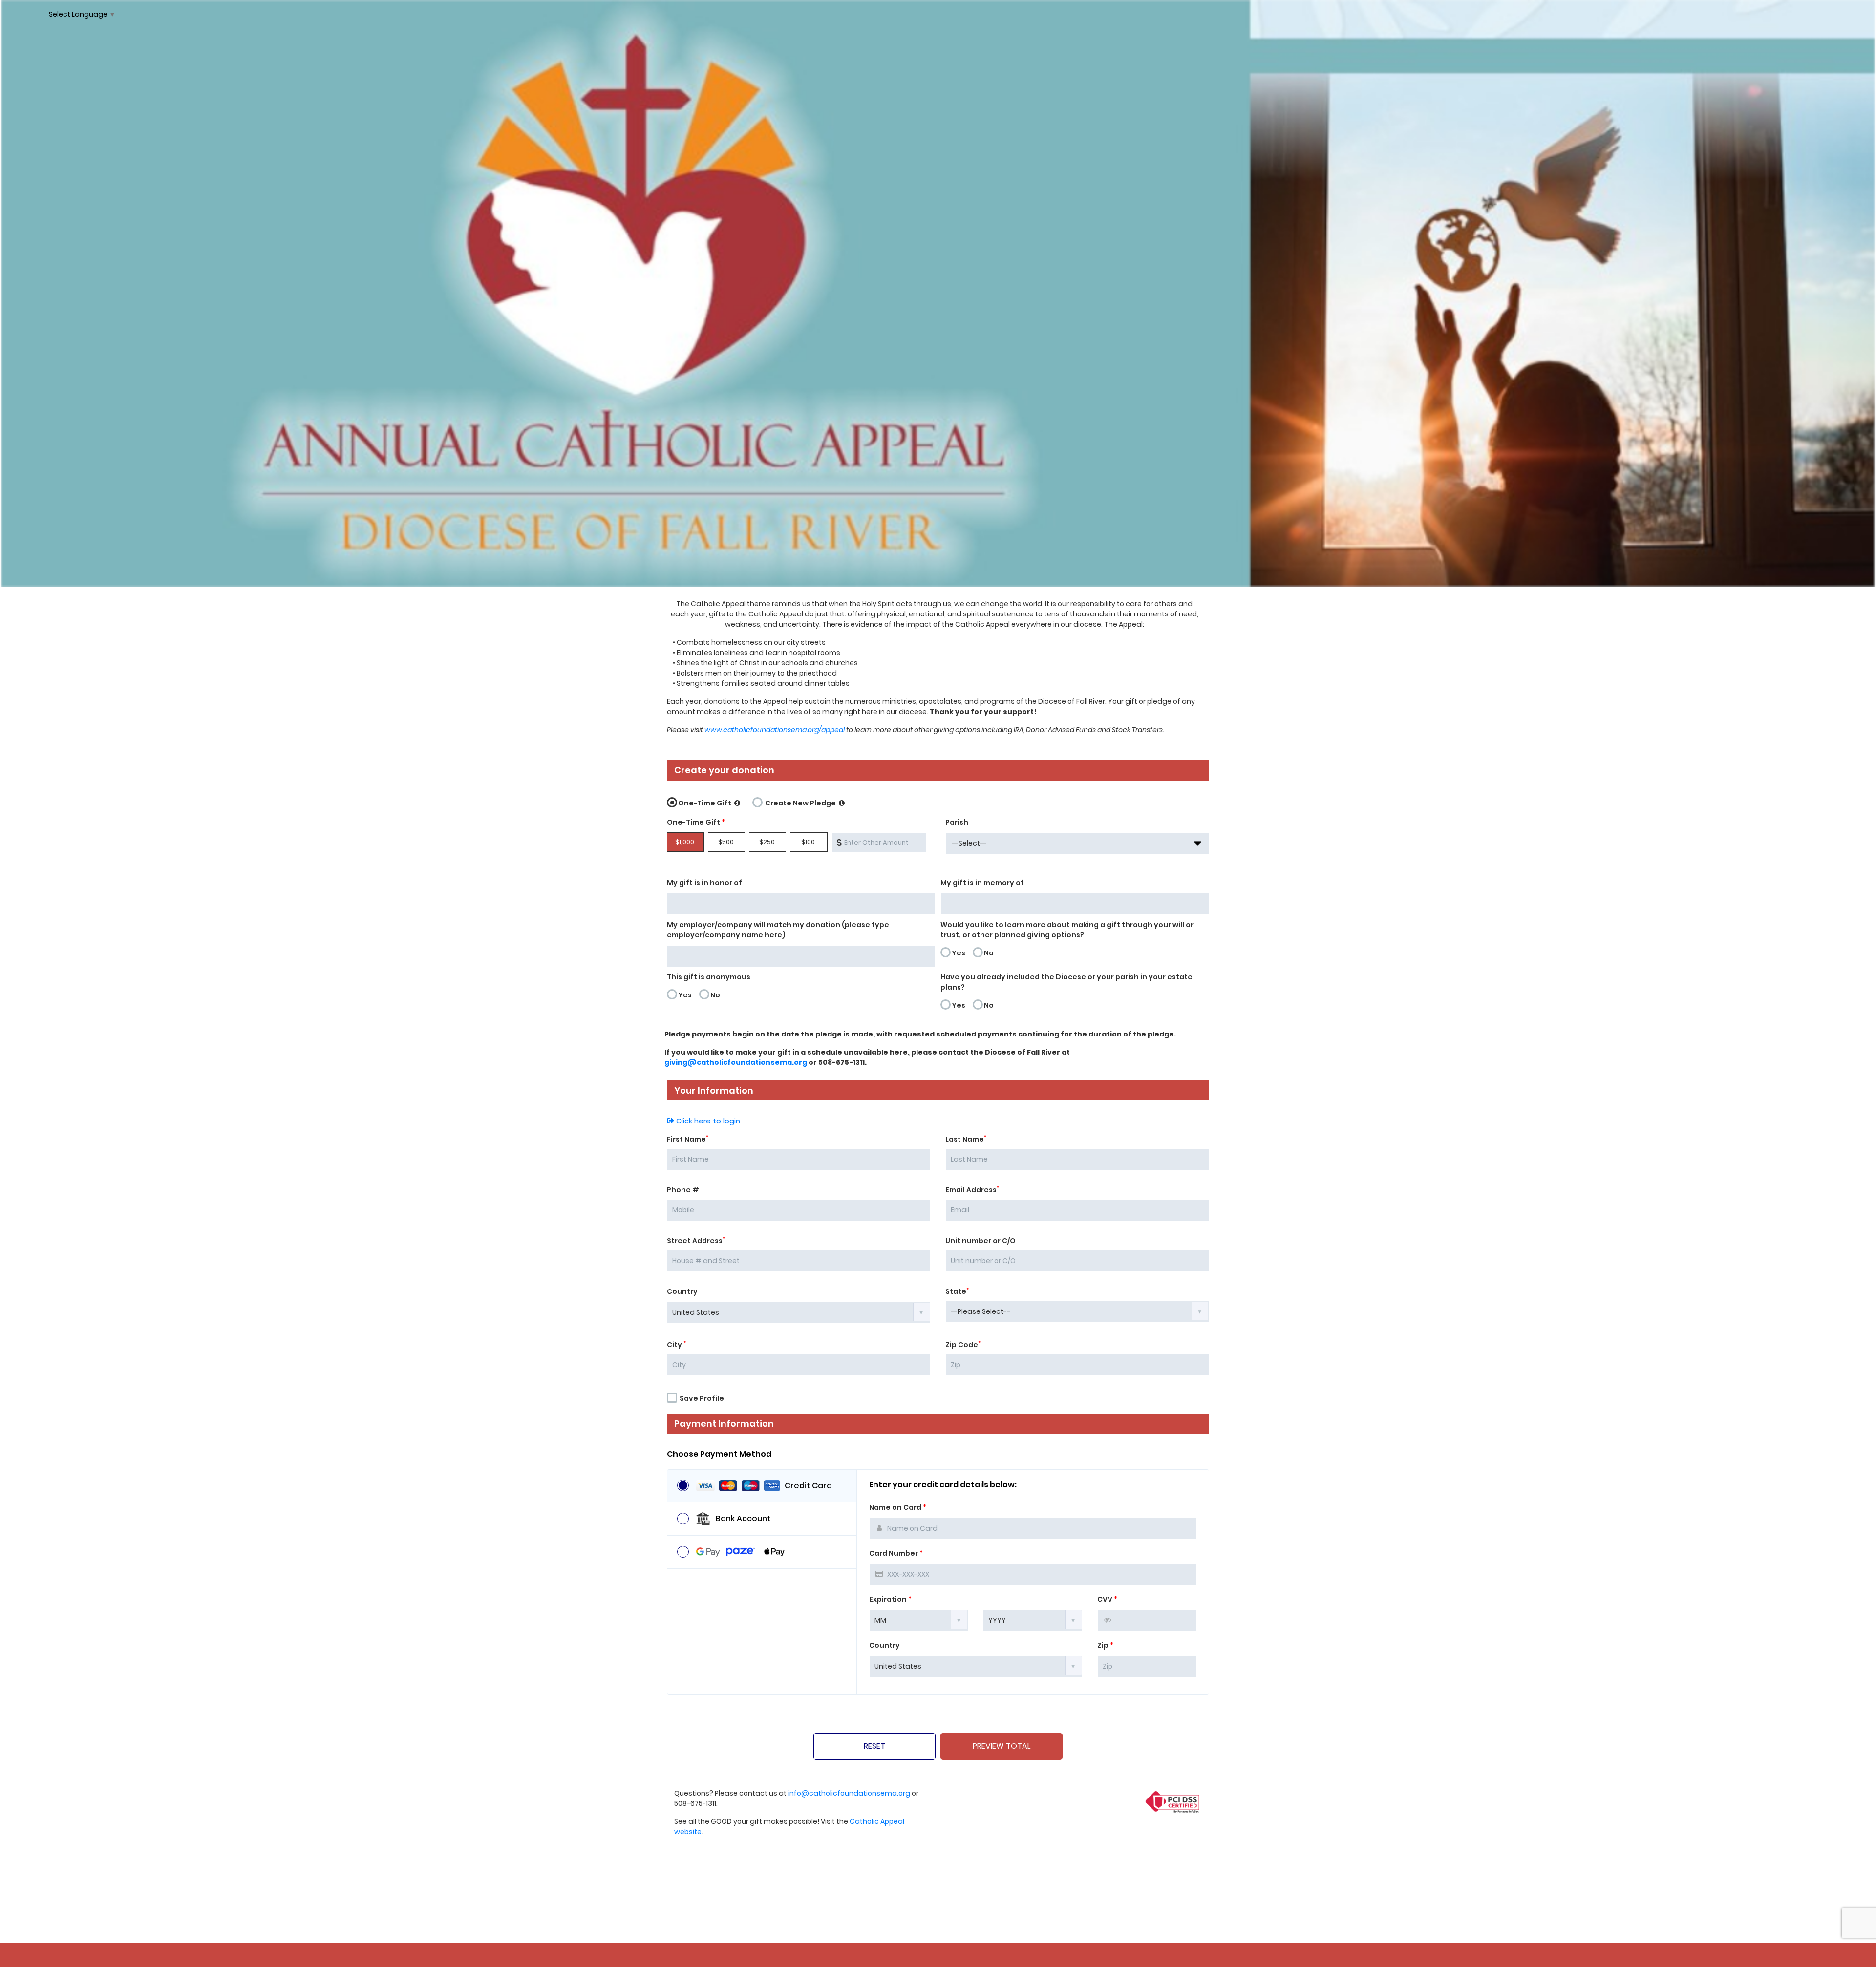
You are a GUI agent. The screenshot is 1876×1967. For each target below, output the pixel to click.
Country (682, 1291)
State (957, 1291)
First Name (688, 1139)
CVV (1107, 1599)
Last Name (966, 1139)
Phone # (683, 1190)
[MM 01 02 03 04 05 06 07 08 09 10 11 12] (919, 1620)
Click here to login (708, 1121)
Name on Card (898, 1507)
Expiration (890, 1599)
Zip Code (963, 1345)
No (989, 953)
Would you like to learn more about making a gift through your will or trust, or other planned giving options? (1067, 930)
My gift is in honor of (704, 883)
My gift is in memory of (982, 883)
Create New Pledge (800, 803)
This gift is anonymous (709, 977)
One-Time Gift (705, 803)
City (676, 1345)
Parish (957, 822)
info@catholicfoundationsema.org (849, 1793)
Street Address (696, 1241)
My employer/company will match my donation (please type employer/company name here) (778, 930)
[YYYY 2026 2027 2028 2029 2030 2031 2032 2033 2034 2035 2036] (1033, 1620)
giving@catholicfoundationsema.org (736, 1062)
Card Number (896, 1553)
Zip (1105, 1645)
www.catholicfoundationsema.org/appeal (775, 730)
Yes (959, 953)
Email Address (972, 1190)
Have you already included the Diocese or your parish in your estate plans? (1066, 982)
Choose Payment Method (719, 1454)
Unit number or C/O (981, 1241)
